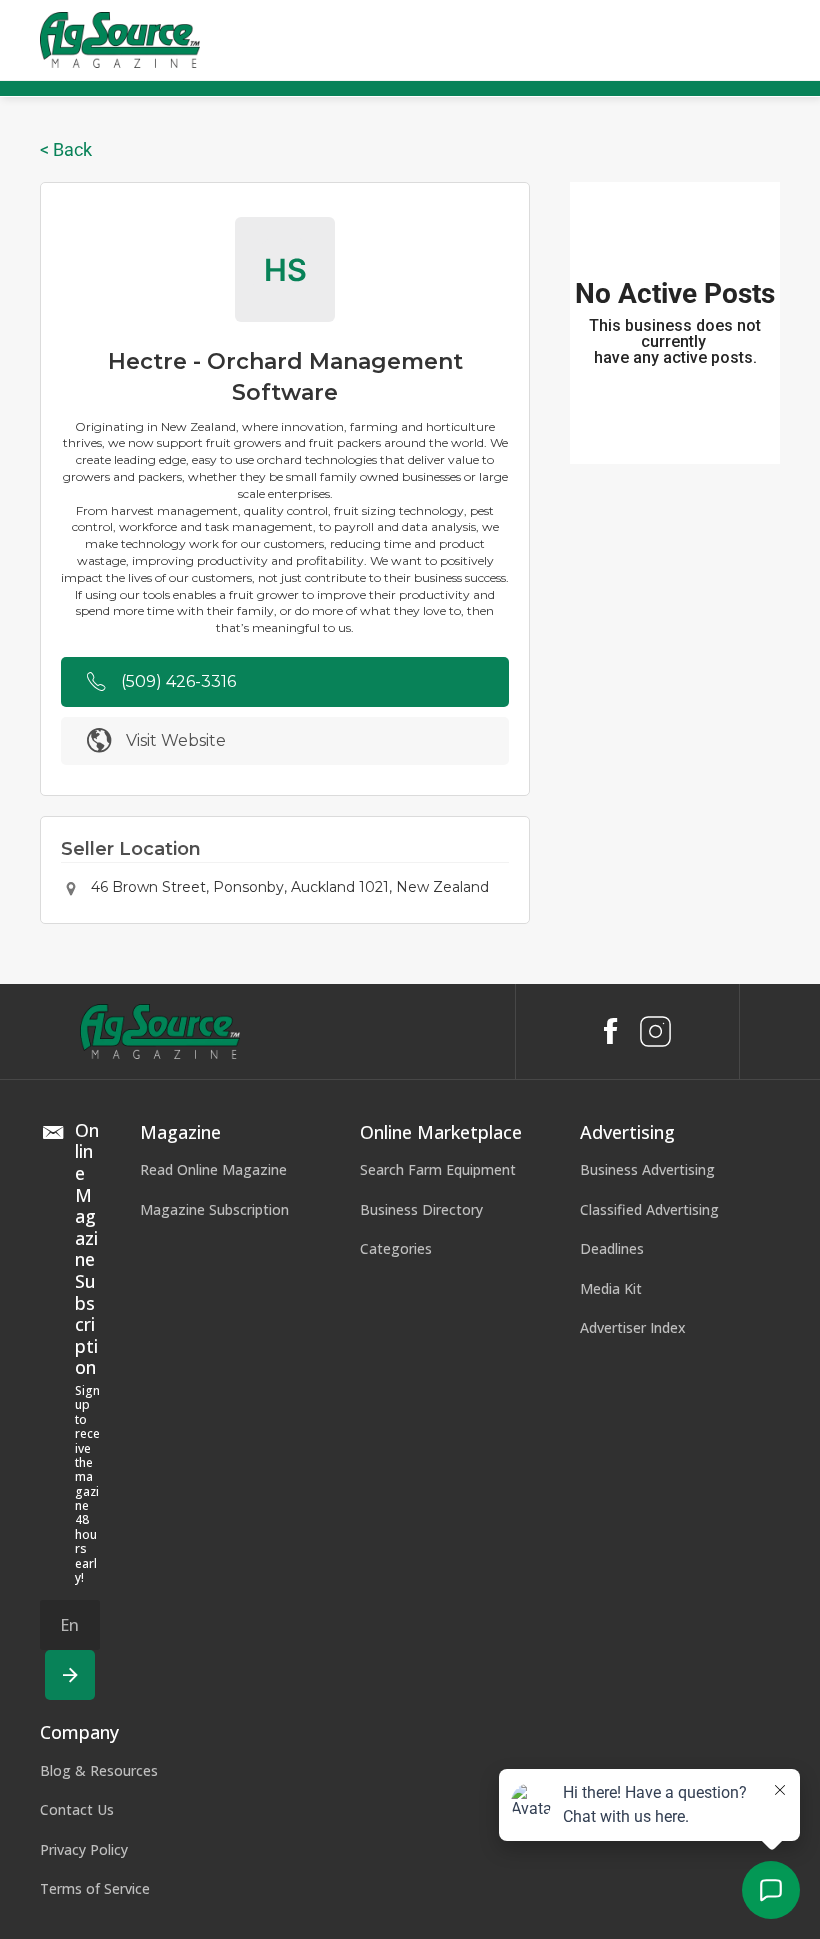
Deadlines (612, 1248)
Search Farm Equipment (438, 1169)
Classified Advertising (649, 1209)
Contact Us (77, 1809)
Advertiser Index (633, 1327)
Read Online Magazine (213, 1169)
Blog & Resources (99, 1770)
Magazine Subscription (214, 1209)
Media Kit (611, 1288)
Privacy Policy (84, 1849)
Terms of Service (95, 1888)
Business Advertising (647, 1169)
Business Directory (421, 1209)
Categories (396, 1248)
